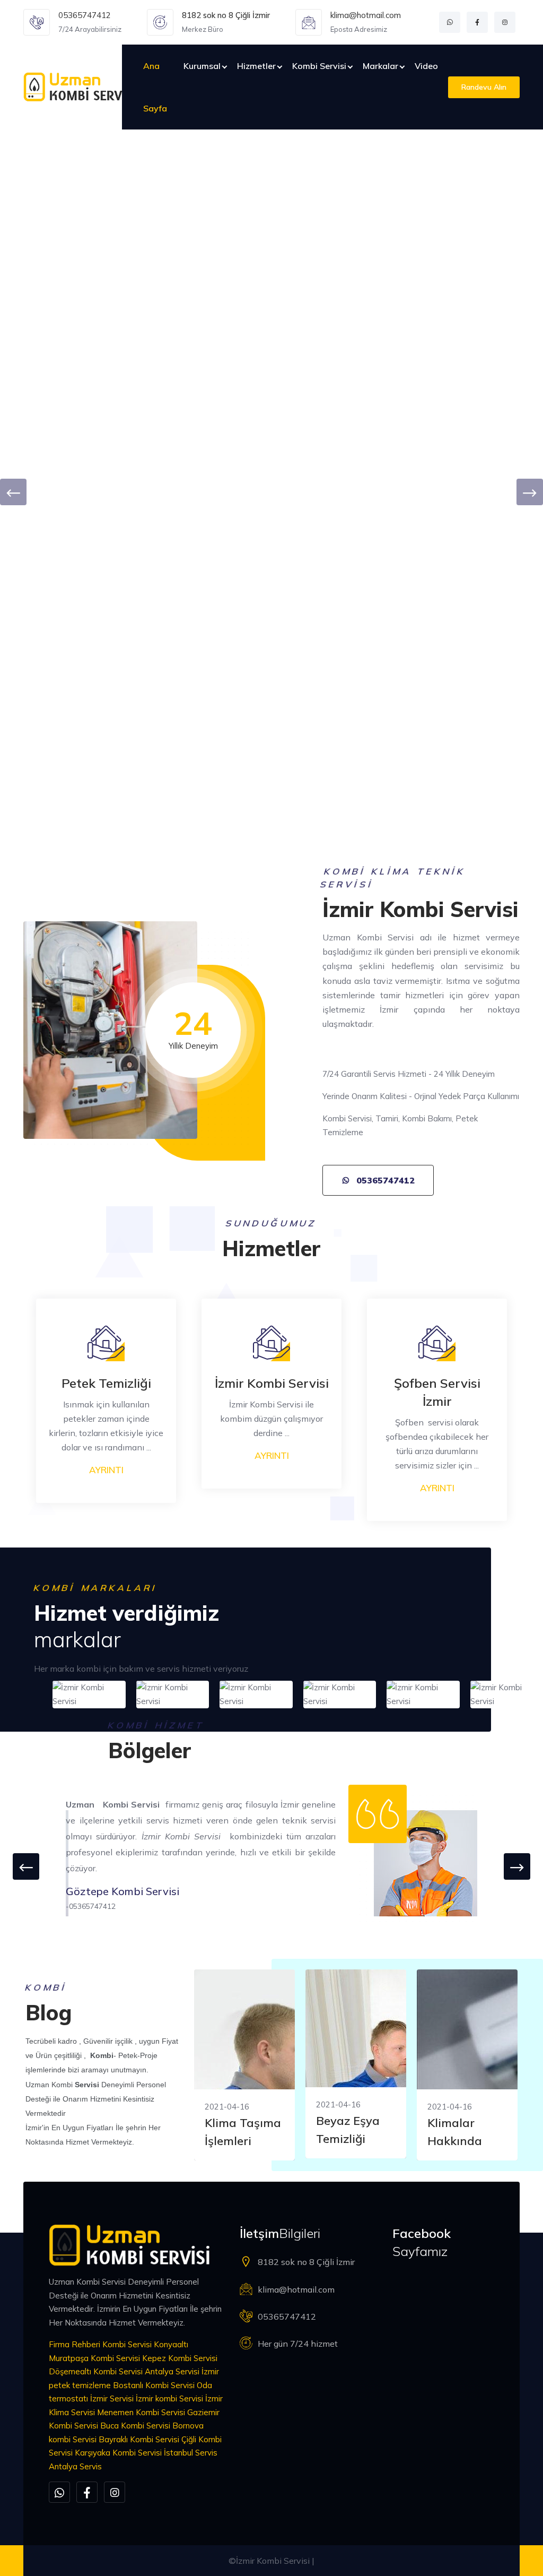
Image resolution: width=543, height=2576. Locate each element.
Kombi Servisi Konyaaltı (145, 2344)
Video (426, 66)
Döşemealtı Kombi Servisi (96, 2371)
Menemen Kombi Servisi (141, 2412)
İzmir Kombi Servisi (272, 1383)
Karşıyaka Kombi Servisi (118, 2453)
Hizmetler (256, 66)
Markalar (380, 66)
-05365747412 (91, 1906)
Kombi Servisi (319, 66)
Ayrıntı (106, 1470)
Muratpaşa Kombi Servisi (94, 2358)
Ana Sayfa (155, 87)
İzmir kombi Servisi (169, 2398)
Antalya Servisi (172, 2371)
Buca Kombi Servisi (135, 2426)
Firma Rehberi (75, 2344)
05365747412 (85, 15)
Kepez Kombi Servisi (180, 2358)
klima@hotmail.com (366, 15)
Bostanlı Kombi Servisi (154, 2385)
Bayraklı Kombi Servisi (139, 2439)
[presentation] (13, 492)
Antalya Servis (75, 2466)
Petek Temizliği (106, 1383)
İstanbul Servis (191, 2453)
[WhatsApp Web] (450, 22)
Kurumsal (202, 66)
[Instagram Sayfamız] (505, 22)
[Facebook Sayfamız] (477, 22)
